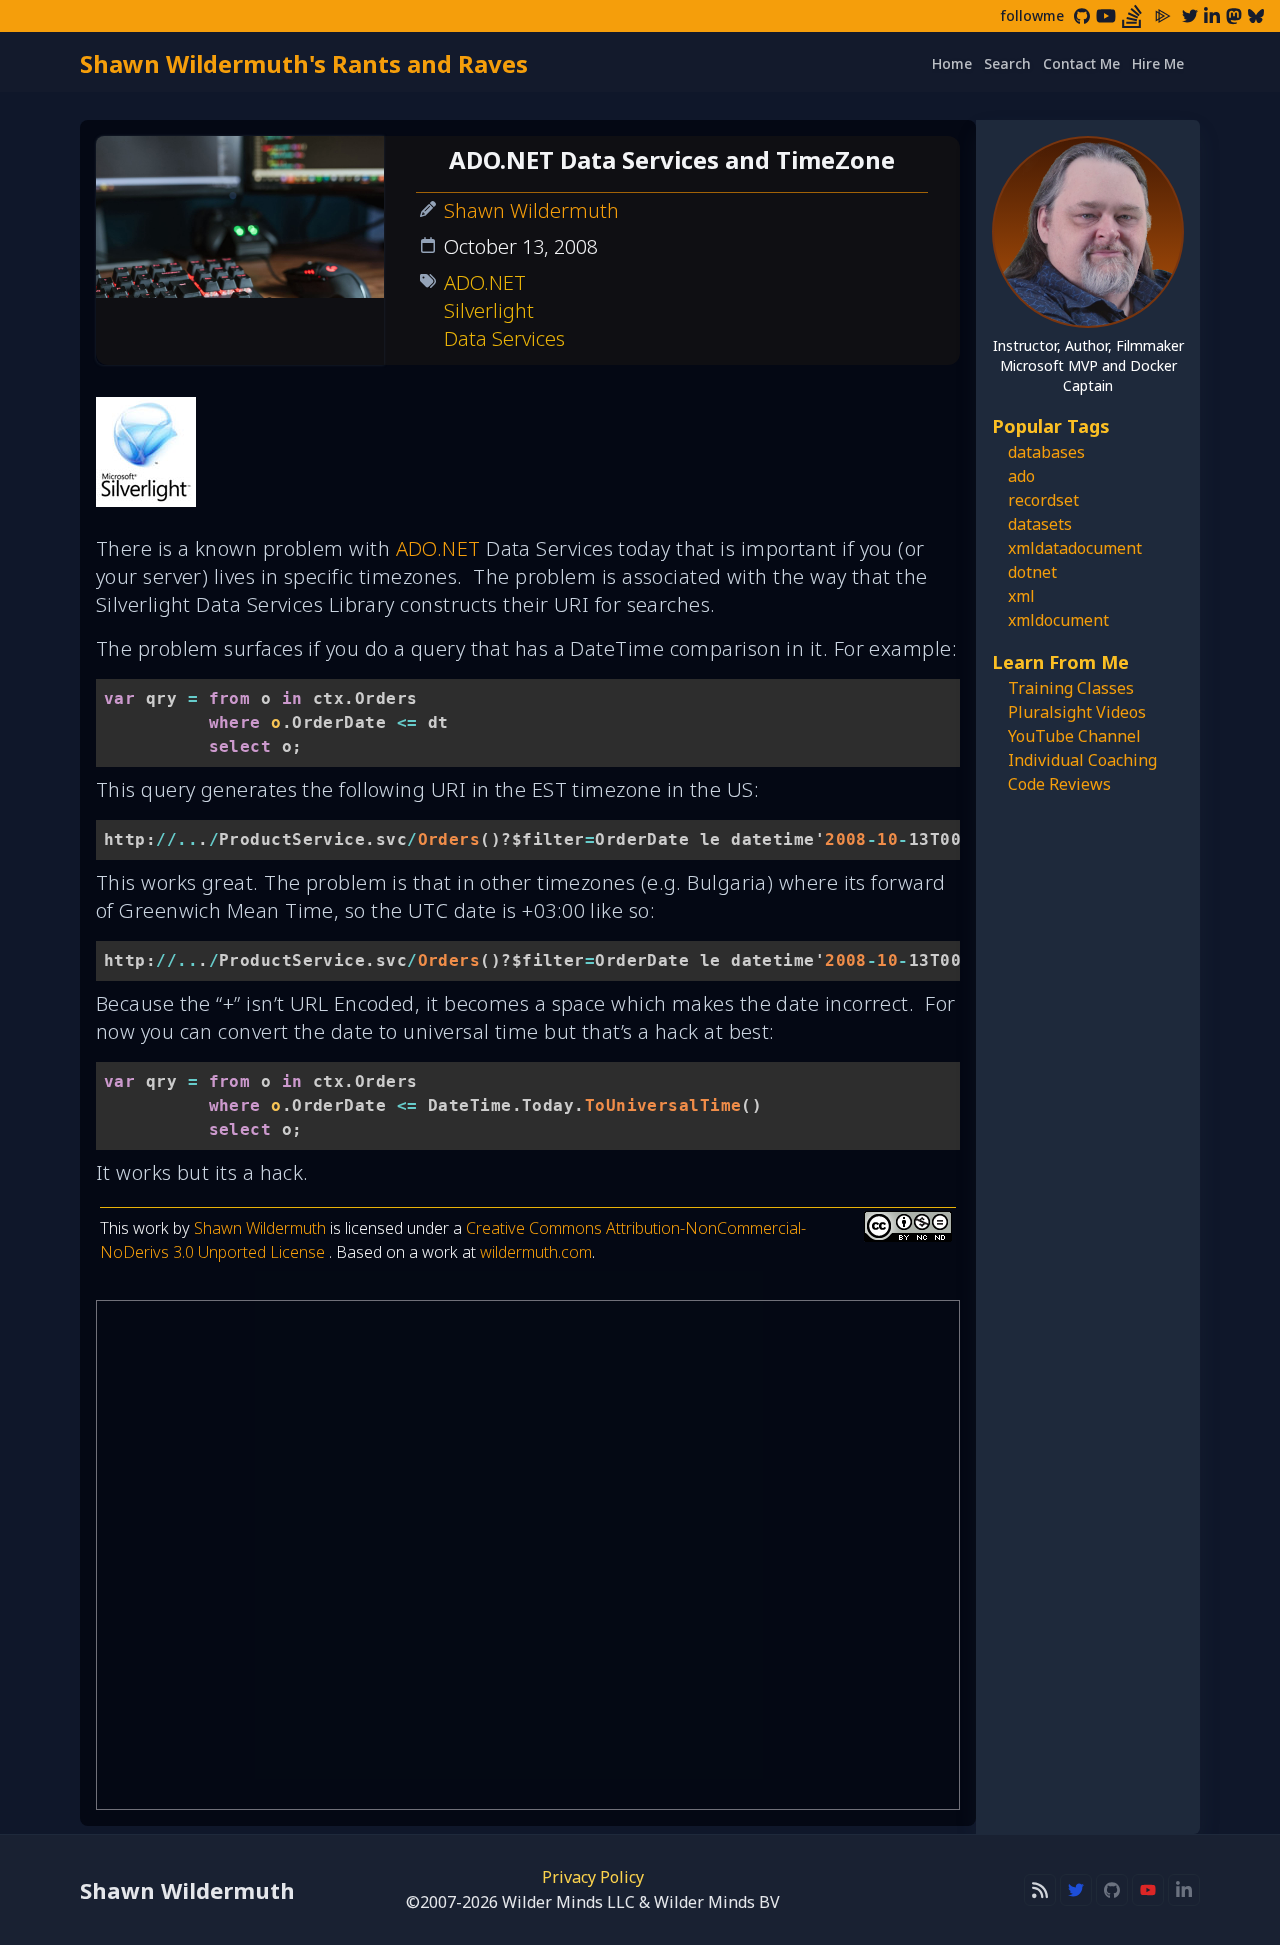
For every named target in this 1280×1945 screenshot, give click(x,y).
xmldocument (1058, 620)
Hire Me (1158, 63)
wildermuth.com (536, 1252)
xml (1021, 596)
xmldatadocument (1075, 548)
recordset (1043, 500)
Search (1007, 63)
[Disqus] (528, 1555)
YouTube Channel (1074, 736)
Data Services (504, 338)
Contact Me (1081, 63)
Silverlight (489, 310)
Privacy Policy (593, 1877)
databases (1046, 452)
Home (952, 63)
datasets (1040, 524)
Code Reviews (1059, 784)
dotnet (1032, 572)
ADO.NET (485, 282)
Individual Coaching (1082, 760)
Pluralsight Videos (1077, 712)
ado (1021, 476)
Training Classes (1071, 688)
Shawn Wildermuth (531, 210)
